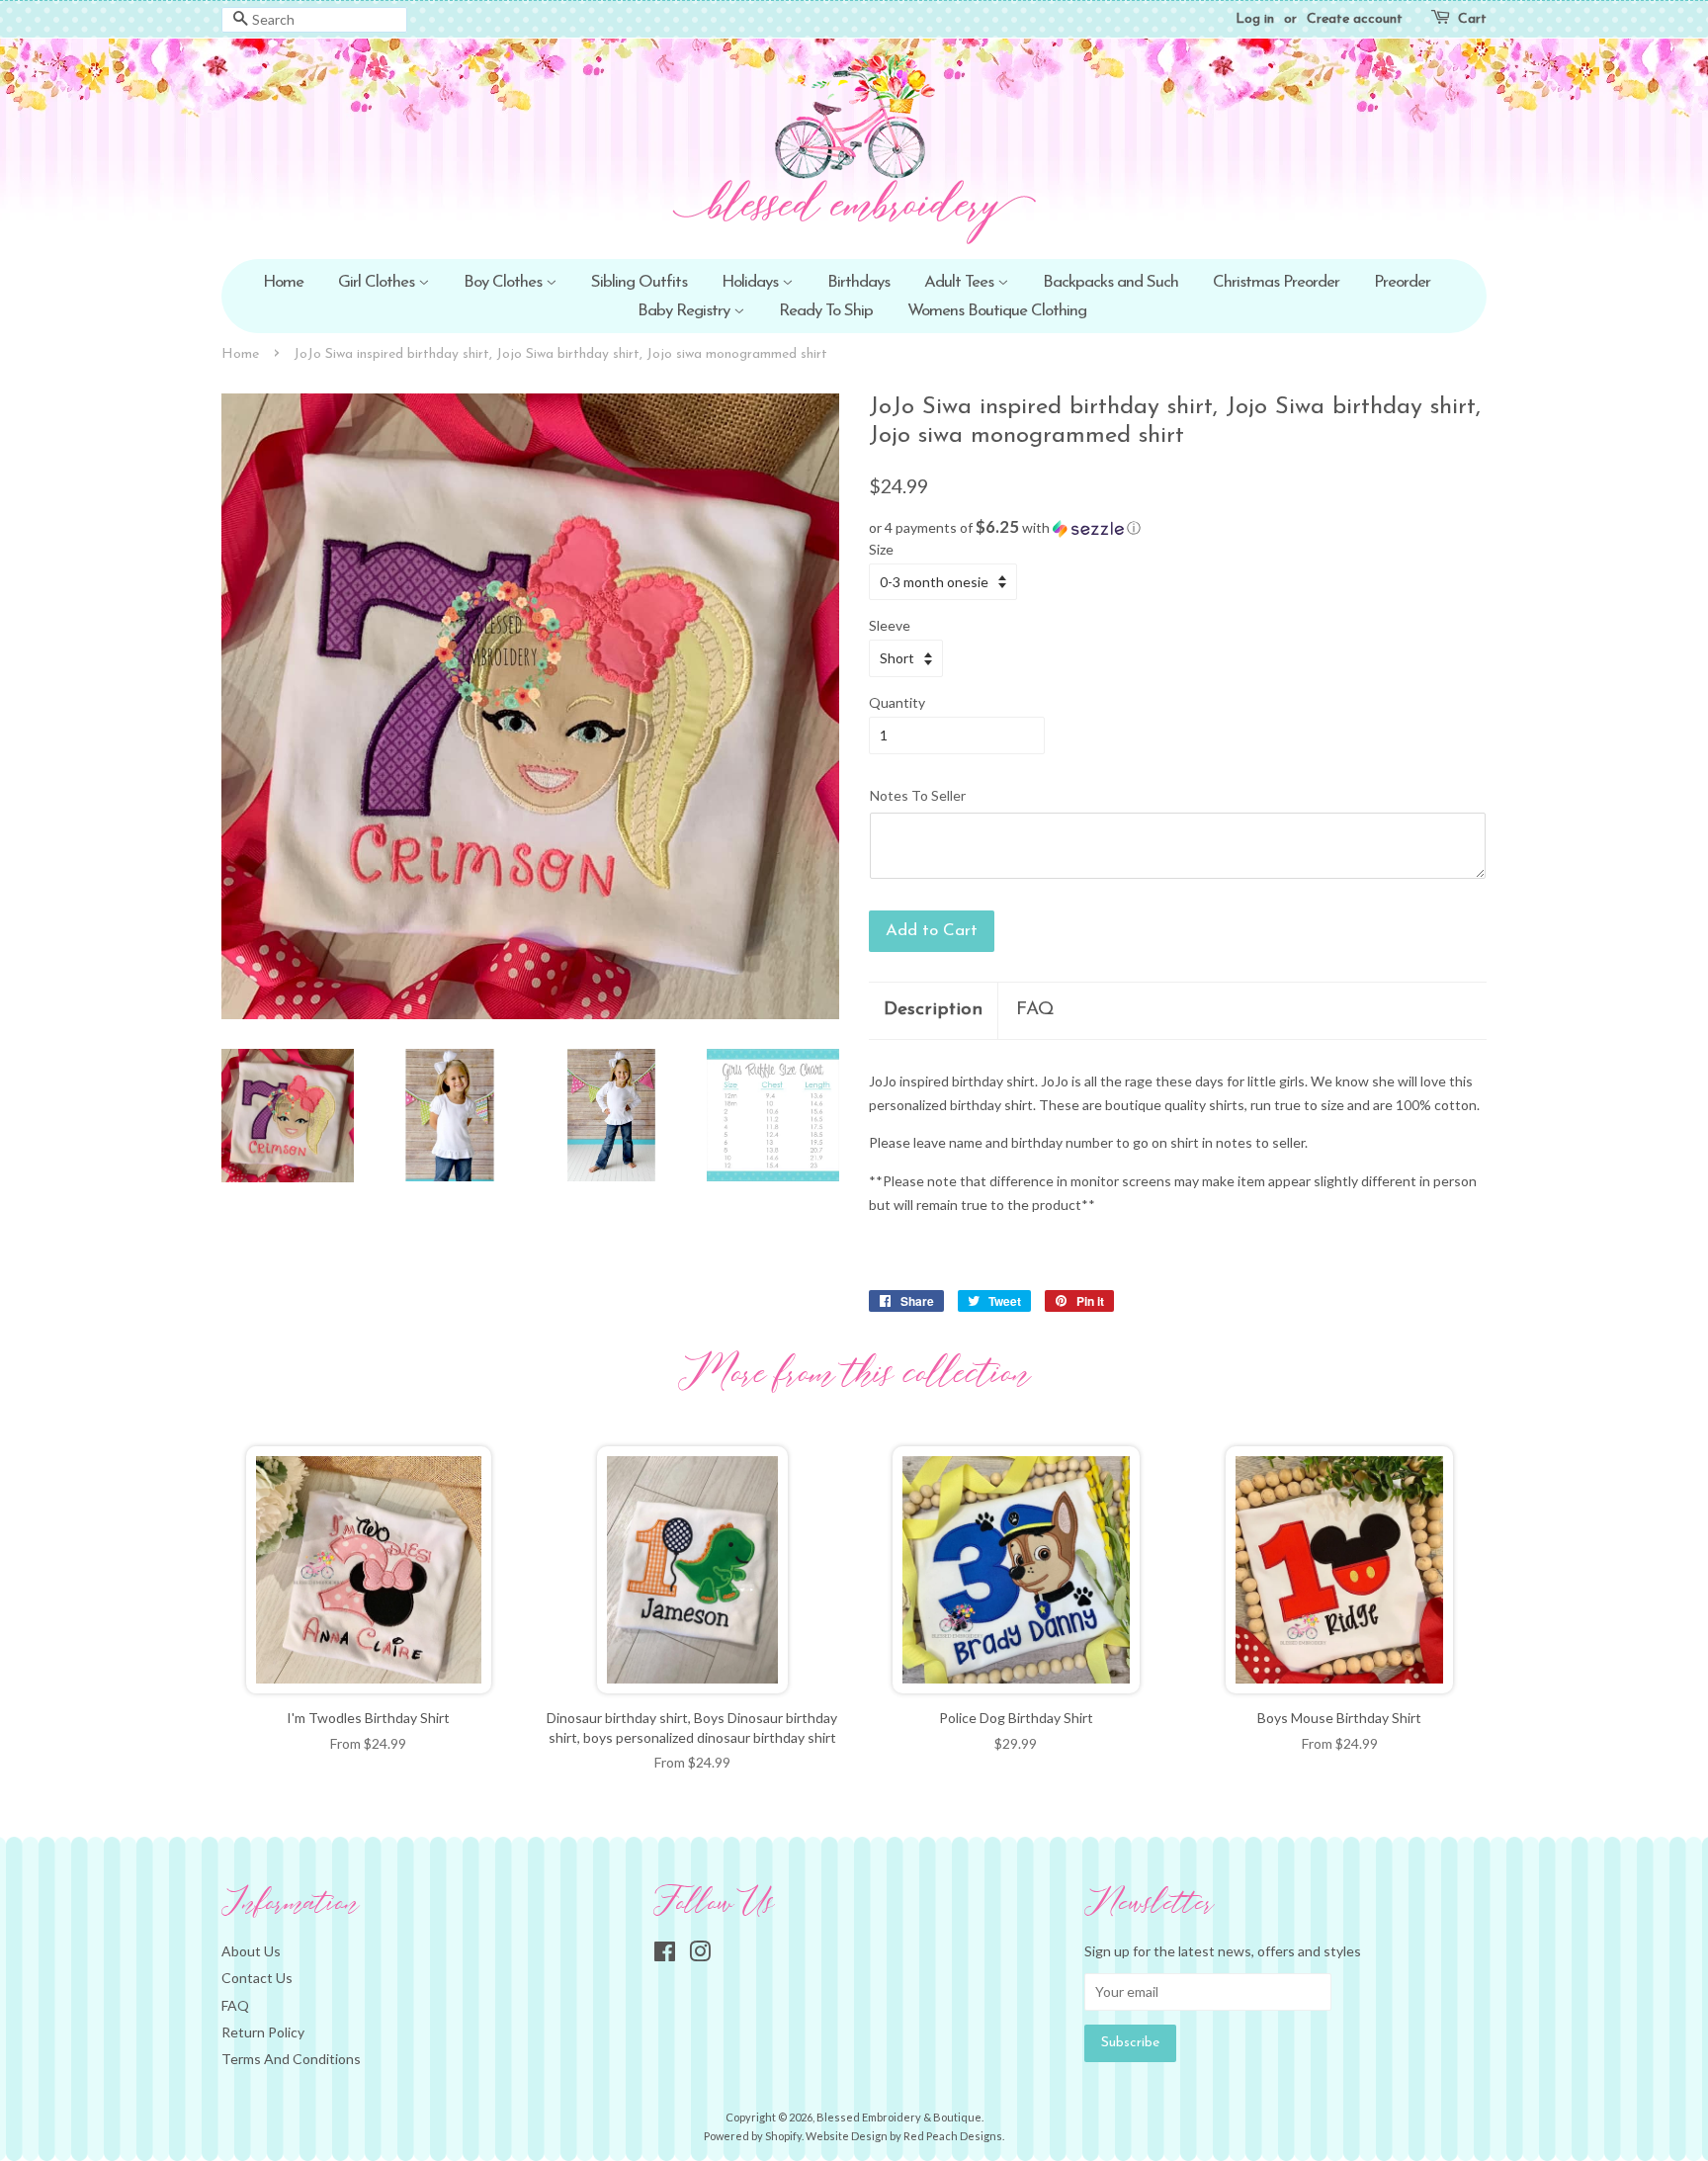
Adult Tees (961, 282)
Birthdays (858, 282)
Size (881, 549)
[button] (1178, 528)
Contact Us (257, 1978)
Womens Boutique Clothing (997, 311)
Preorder (1402, 282)
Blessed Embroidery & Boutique (899, 2117)
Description (933, 1010)
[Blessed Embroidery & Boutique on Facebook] (665, 1955)
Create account (1355, 19)
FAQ (1035, 1010)
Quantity (897, 702)
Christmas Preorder (1276, 282)
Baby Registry (685, 311)
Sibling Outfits (639, 282)
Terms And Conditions (291, 2059)
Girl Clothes (378, 282)
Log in (1255, 19)
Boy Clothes (505, 282)
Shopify (783, 2136)
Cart (1472, 19)
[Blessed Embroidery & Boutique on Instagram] (700, 1955)
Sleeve (890, 625)
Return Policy (263, 2032)
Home (283, 282)
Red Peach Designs (953, 2136)
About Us (251, 1951)
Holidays (752, 282)
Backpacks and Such (1110, 282)
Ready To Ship (826, 311)
